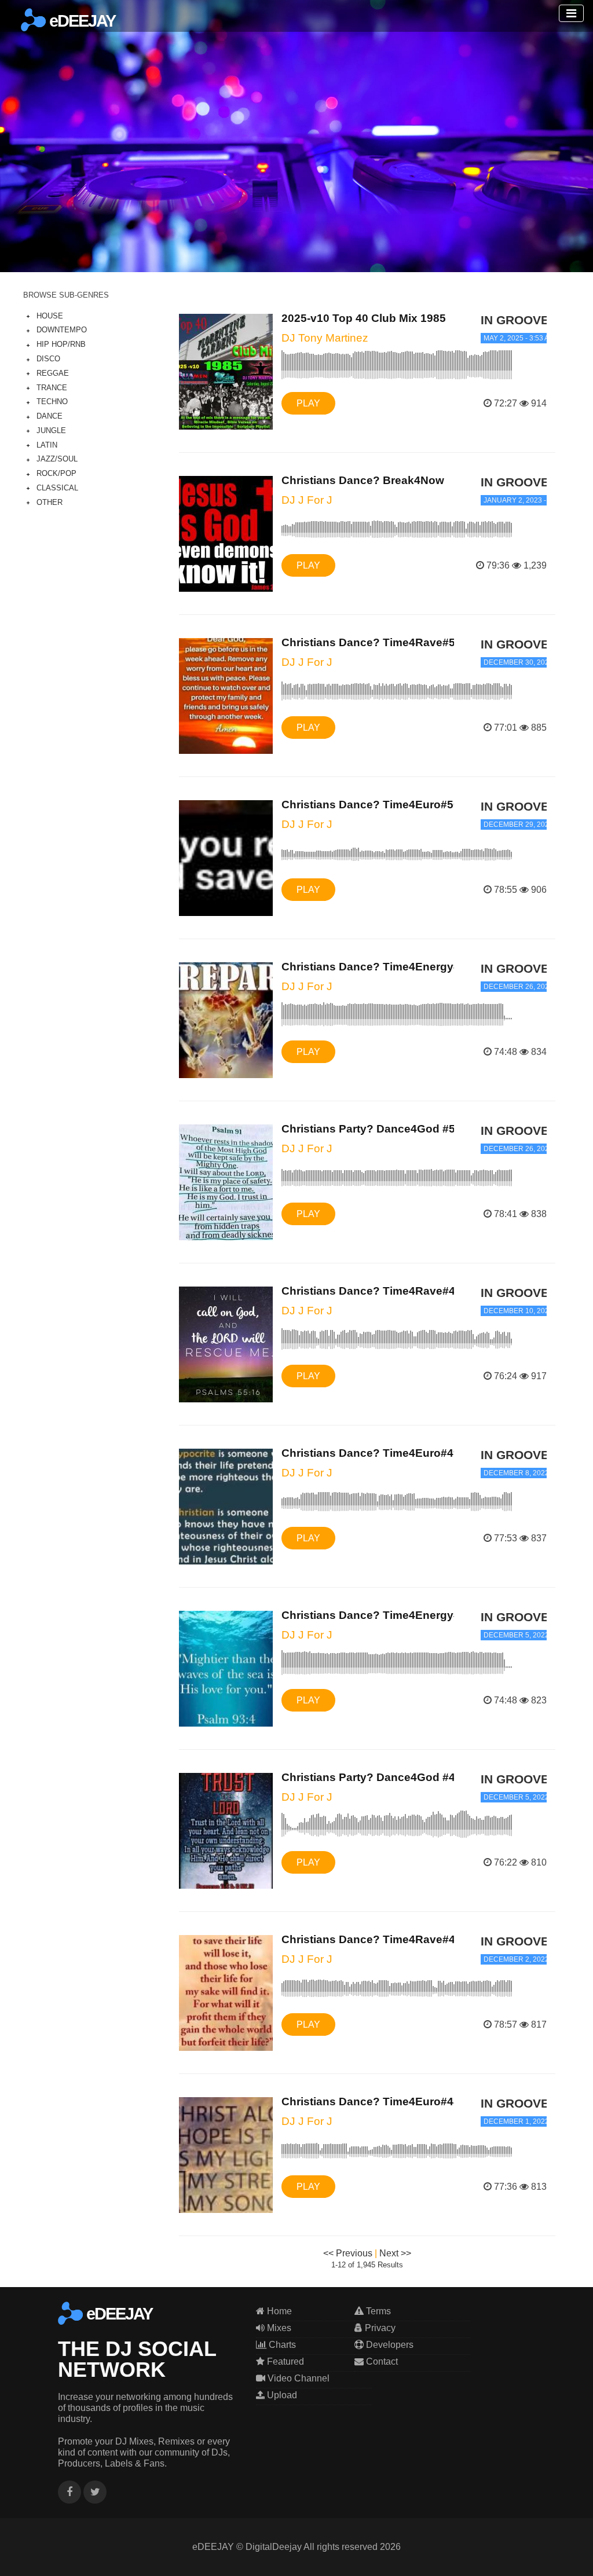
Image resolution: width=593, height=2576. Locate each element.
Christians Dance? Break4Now (363, 480)
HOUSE (50, 316)
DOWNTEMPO (62, 330)
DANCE (50, 416)
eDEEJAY (80, 21)
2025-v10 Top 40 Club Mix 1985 (364, 318)
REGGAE (53, 373)
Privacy (379, 2328)
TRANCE (52, 388)
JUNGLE (51, 430)
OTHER (50, 502)
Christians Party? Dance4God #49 (371, 1777)
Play (308, 403)
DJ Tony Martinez (325, 338)
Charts (281, 2345)
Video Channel (297, 2378)
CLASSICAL (57, 488)
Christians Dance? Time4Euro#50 (371, 805)
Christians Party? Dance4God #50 (371, 1129)
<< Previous (348, 2253)
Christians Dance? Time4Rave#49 (371, 1291)
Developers (389, 2345)
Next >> (395, 2253)
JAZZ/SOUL (57, 459)
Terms (377, 2311)
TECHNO (52, 402)
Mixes (278, 2328)
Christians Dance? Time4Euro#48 (371, 2102)
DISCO (48, 359)
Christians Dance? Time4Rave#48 (371, 1939)
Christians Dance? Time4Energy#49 (377, 1615)
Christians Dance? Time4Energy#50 (377, 967)
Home (278, 2311)
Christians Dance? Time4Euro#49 (371, 1453)
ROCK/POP (56, 473)
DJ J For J (307, 500)
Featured (284, 2361)
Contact (381, 2361)
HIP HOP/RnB (61, 344)
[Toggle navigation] (571, 13)
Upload (281, 2395)
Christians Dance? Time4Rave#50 (371, 642)
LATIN (47, 445)
